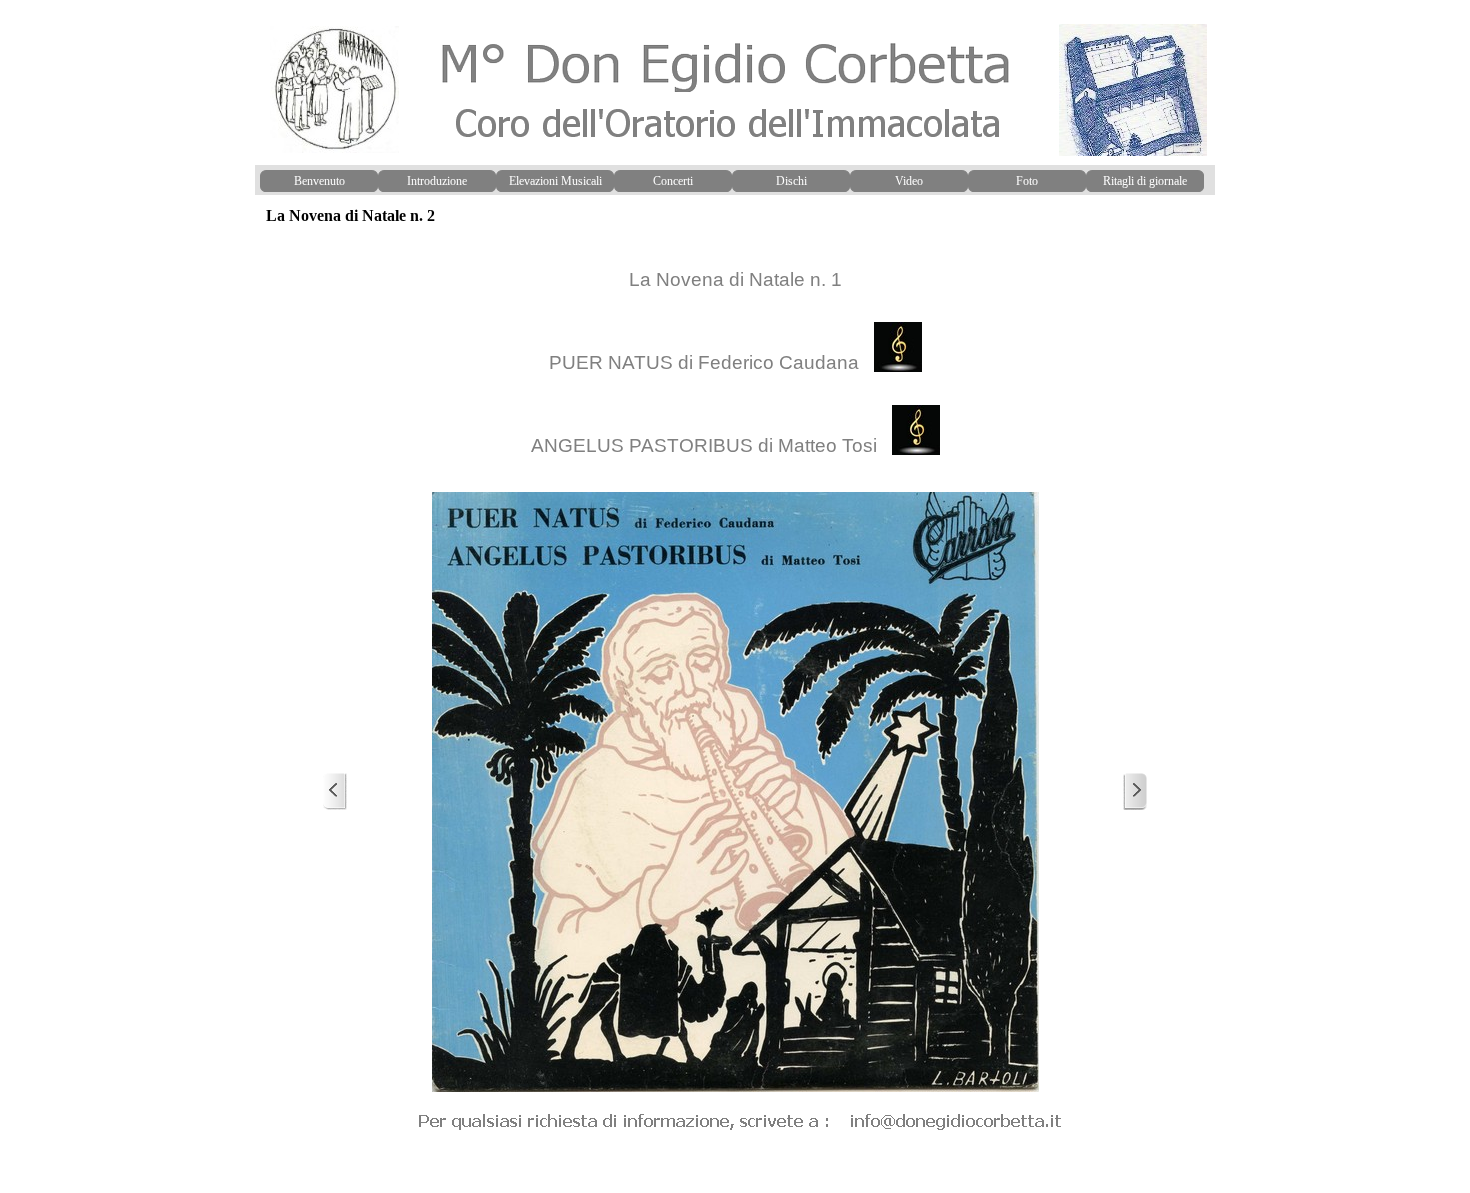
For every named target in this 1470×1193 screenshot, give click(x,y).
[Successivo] (1135, 791)
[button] (740, 1118)
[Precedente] (335, 791)
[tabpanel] (735, 359)
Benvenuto (319, 181)
